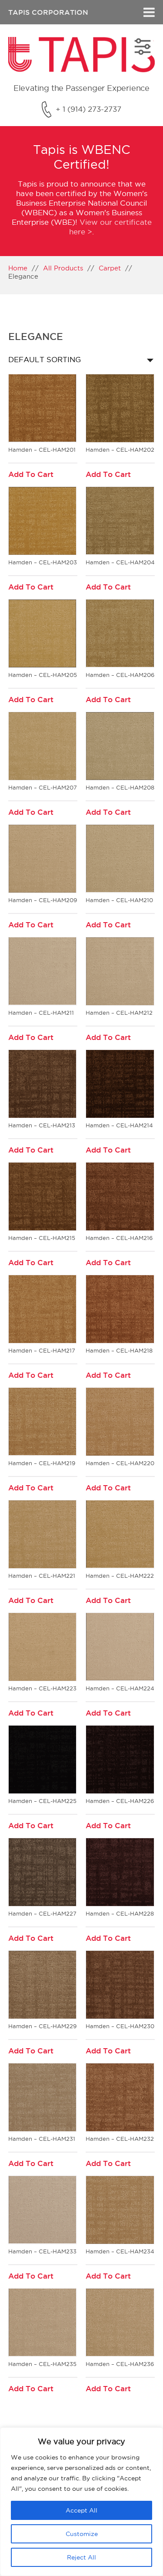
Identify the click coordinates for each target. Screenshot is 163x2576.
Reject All (81, 2557)
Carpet (110, 268)
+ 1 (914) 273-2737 (88, 109)
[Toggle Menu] (149, 12)
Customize (82, 2534)
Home (18, 268)
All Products (63, 268)
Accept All (81, 2510)
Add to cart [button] (31, 475)
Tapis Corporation (48, 12)
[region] (81, 2502)
